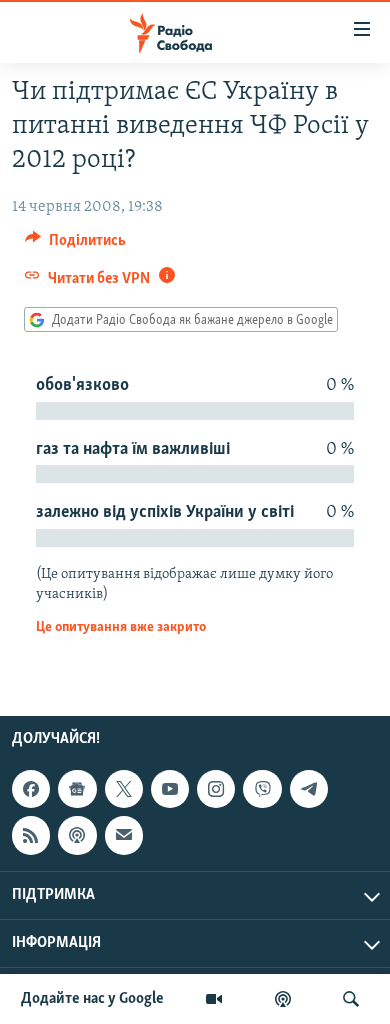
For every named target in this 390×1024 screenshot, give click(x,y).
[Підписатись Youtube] (170, 789)
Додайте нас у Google (92, 999)
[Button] (75, 245)
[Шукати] (351, 999)
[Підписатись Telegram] (309, 789)
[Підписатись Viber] (262, 789)
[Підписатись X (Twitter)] (124, 789)
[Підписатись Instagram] (216, 789)
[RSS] (31, 835)
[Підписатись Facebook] (31, 789)
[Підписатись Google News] (77, 789)
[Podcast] (77, 835)
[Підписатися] (124, 835)
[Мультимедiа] (214, 999)
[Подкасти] (283, 999)
